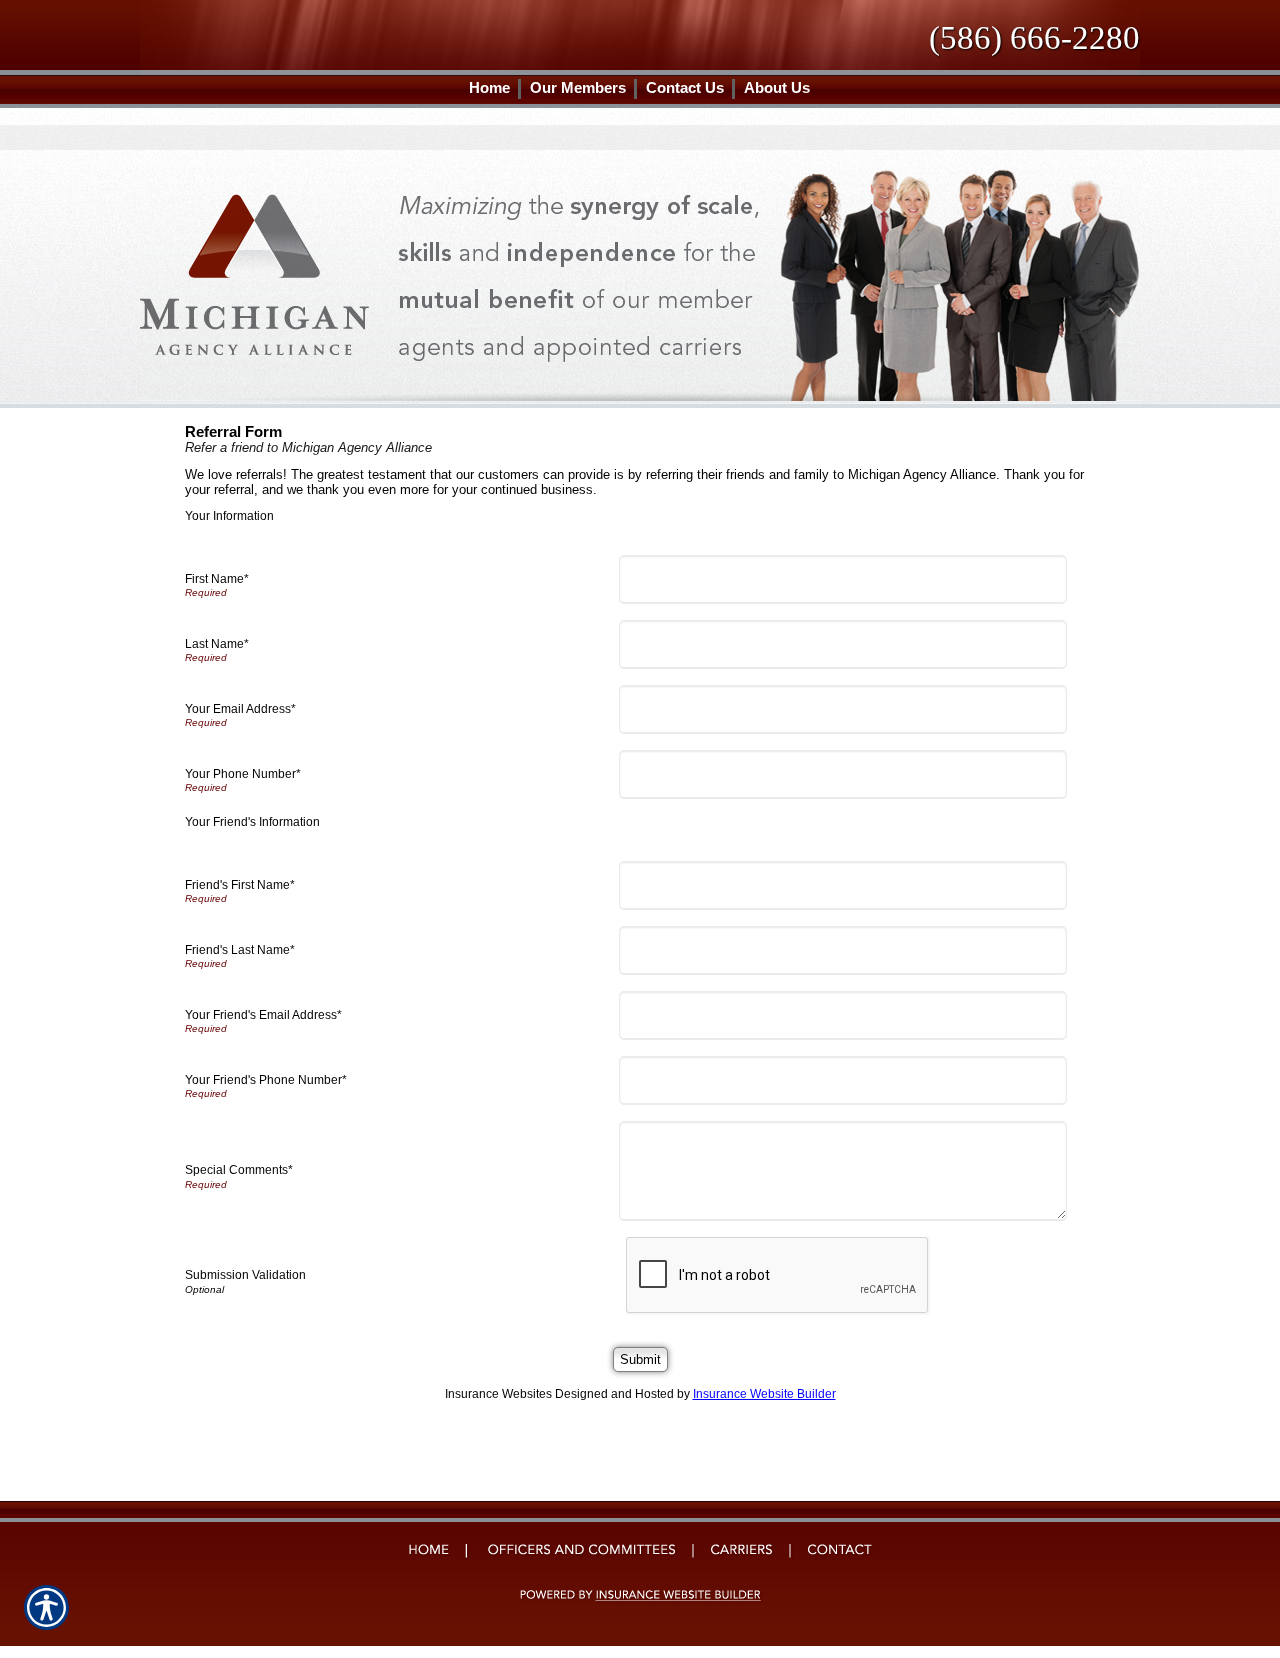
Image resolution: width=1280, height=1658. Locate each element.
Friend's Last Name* (240, 950)
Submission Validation (245, 1275)
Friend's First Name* (240, 885)
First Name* (217, 579)
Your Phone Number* (243, 774)
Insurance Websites (498, 1394)
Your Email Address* (240, 709)
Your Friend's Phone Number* (266, 1080)
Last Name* (217, 644)
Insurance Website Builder (764, 1394)
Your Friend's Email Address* (263, 1015)
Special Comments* (239, 1170)
